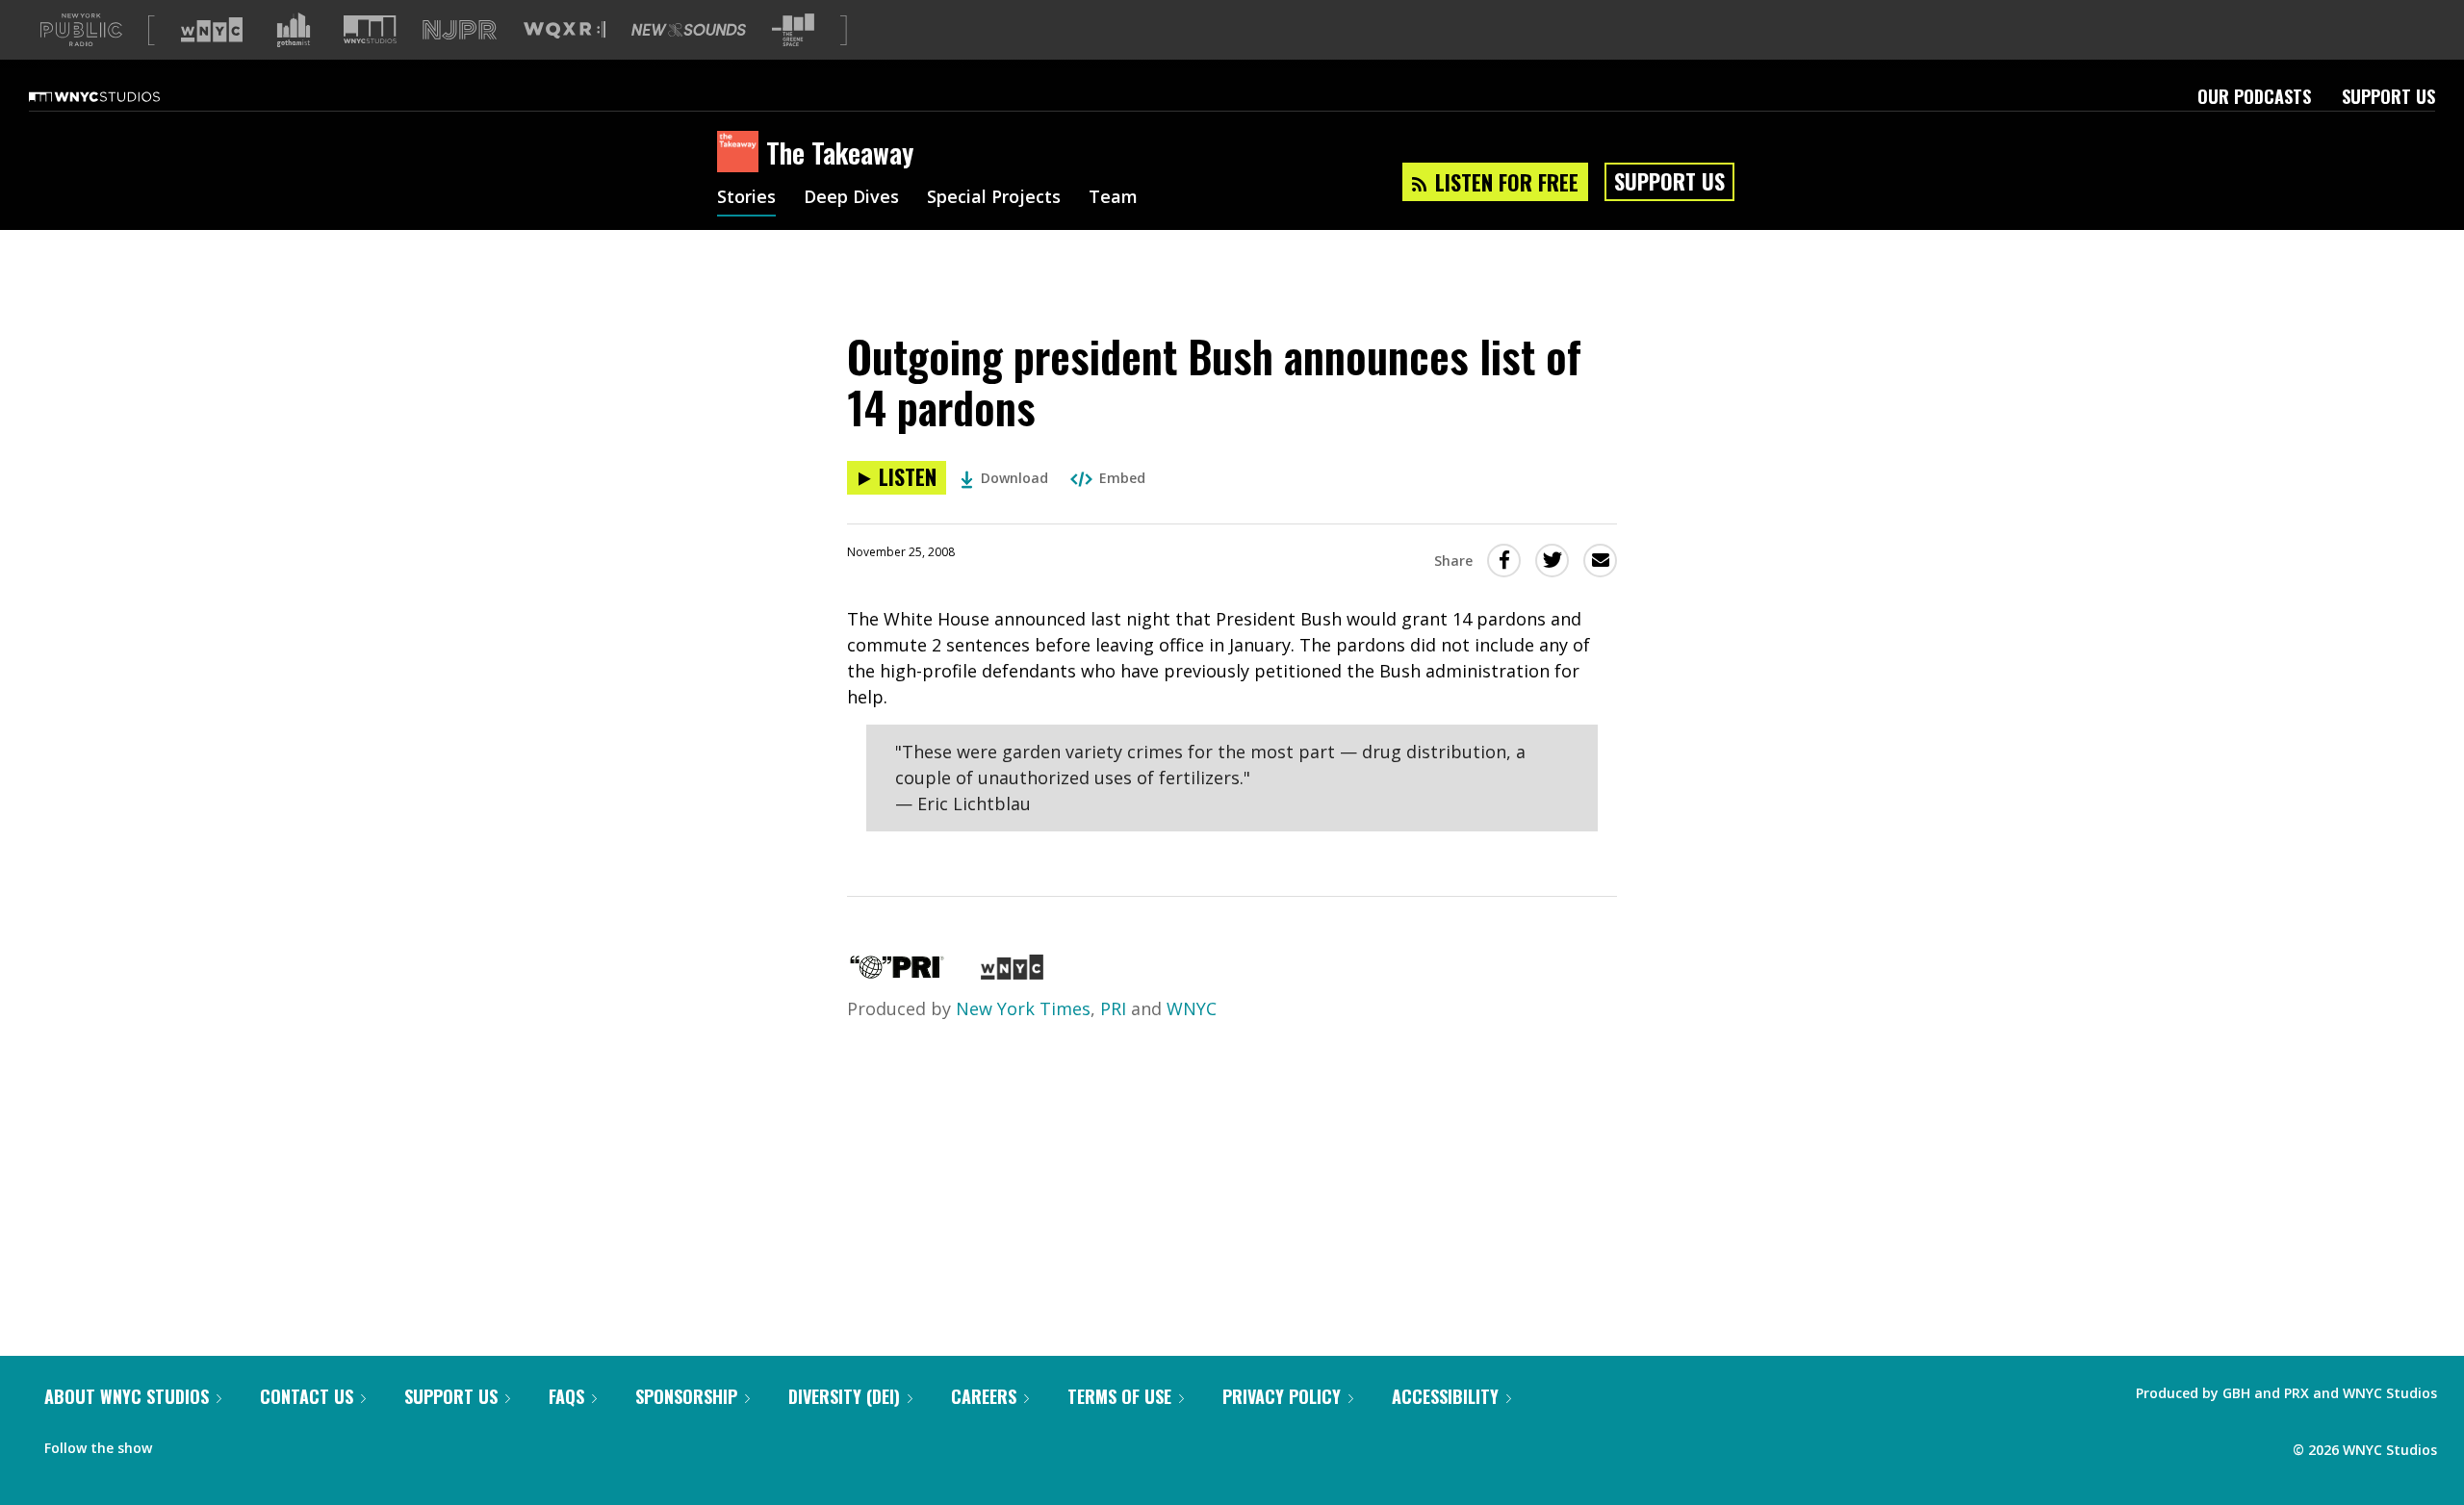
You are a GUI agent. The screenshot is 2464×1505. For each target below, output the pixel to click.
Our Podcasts (2254, 96)
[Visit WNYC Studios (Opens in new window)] (370, 29)
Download (1014, 478)
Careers (984, 1396)
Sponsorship (686, 1396)
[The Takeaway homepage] (742, 153)
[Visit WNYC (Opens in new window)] (212, 30)
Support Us (2388, 96)
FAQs (566, 1396)
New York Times (1023, 1008)
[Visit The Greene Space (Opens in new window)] (793, 30)
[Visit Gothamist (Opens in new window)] (294, 30)
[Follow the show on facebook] (180, 1443)
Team (1113, 198)
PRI (1113, 1008)
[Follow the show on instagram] (254, 1443)
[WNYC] (1012, 973)
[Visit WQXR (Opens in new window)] (565, 30)
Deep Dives (851, 198)
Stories (746, 198)
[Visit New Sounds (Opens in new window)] (689, 30)
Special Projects (994, 198)
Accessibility (1445, 1396)
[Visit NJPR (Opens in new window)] (460, 30)
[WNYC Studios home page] (118, 96)
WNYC (1192, 1008)
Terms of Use (1119, 1396)
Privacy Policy (1282, 1396)
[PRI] (897, 973)
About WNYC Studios (127, 1396)
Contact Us (307, 1396)
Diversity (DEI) (844, 1396)
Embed (1122, 478)
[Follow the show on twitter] (218, 1443)
